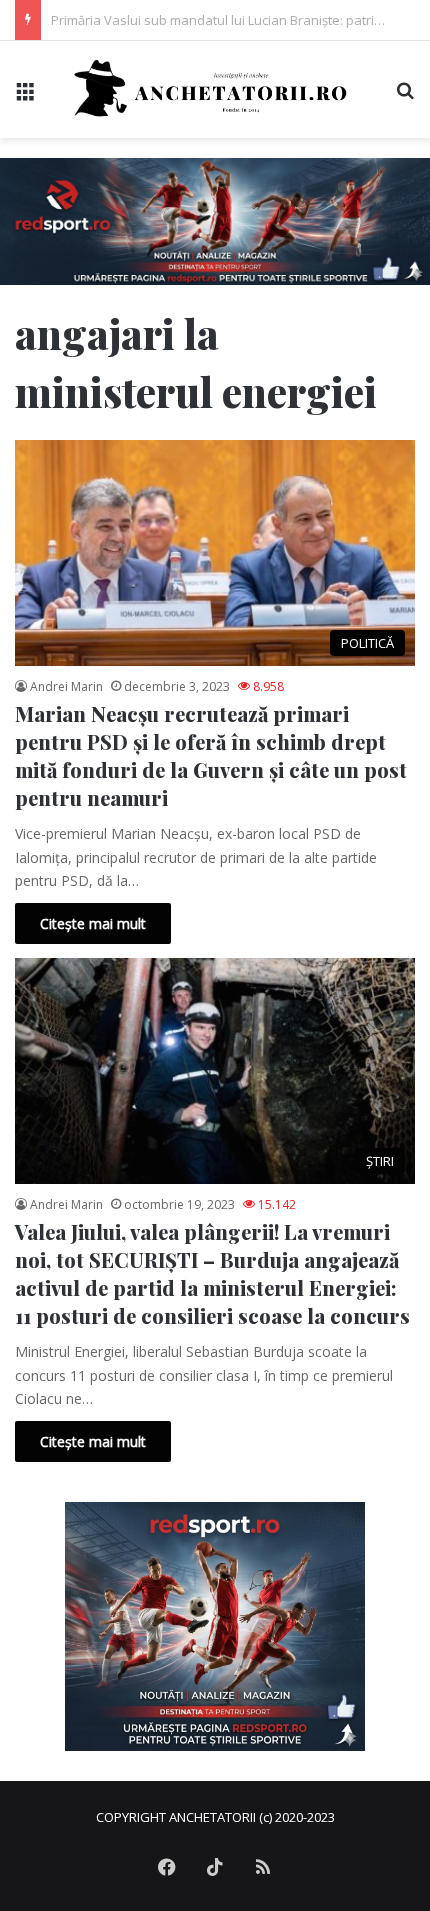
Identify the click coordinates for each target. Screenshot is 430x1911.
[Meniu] (25, 96)
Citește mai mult (93, 923)
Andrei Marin (66, 686)
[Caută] (405, 96)
